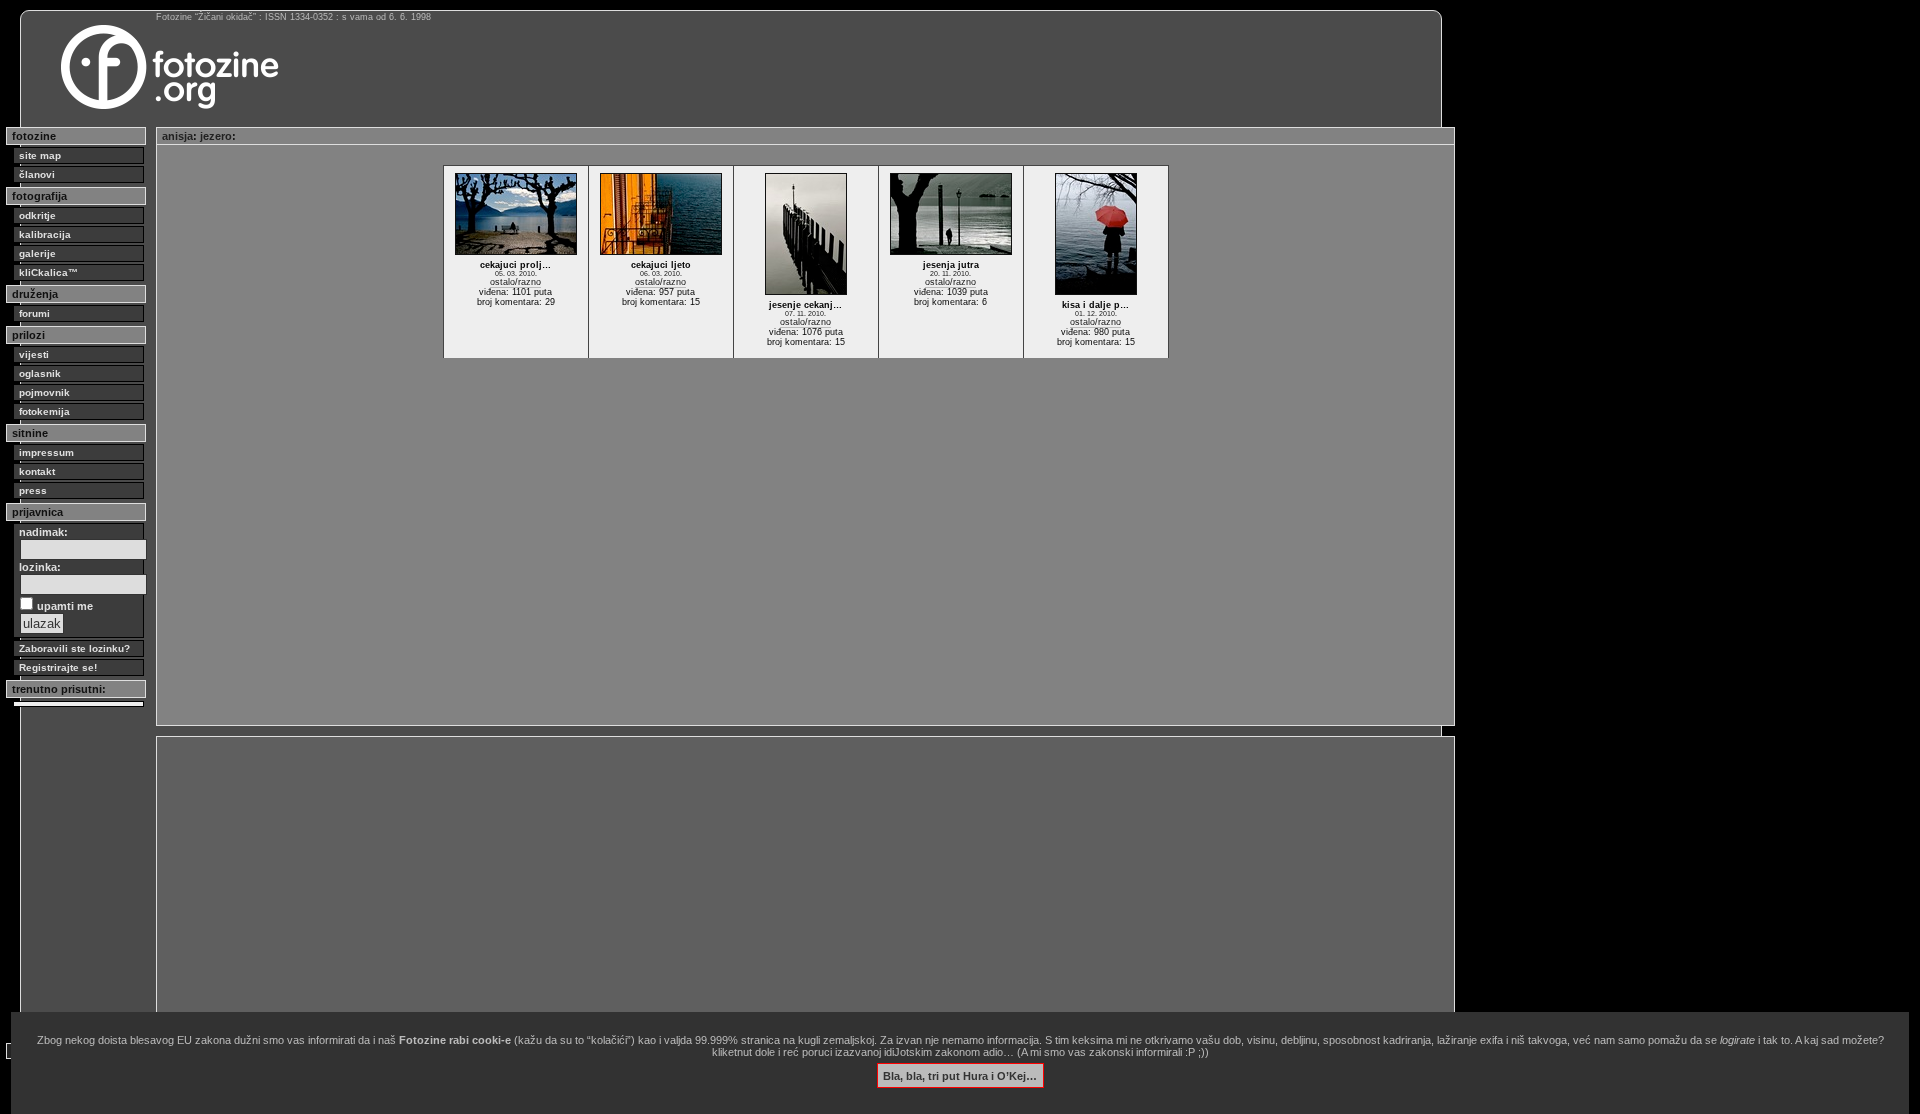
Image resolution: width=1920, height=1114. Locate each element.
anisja (177, 136)
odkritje (37, 215)
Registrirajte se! (58, 667)
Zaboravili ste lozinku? (74, 648)
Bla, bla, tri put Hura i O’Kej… (960, 1075)
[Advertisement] (762, 882)
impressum (46, 452)
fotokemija (44, 411)
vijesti (34, 354)
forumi (34, 313)
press (33, 490)
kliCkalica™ (48, 272)
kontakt (37, 471)
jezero (216, 136)
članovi (37, 174)
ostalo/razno (515, 282)
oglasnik (40, 373)
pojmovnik (44, 392)
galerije (37, 253)
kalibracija (45, 234)
